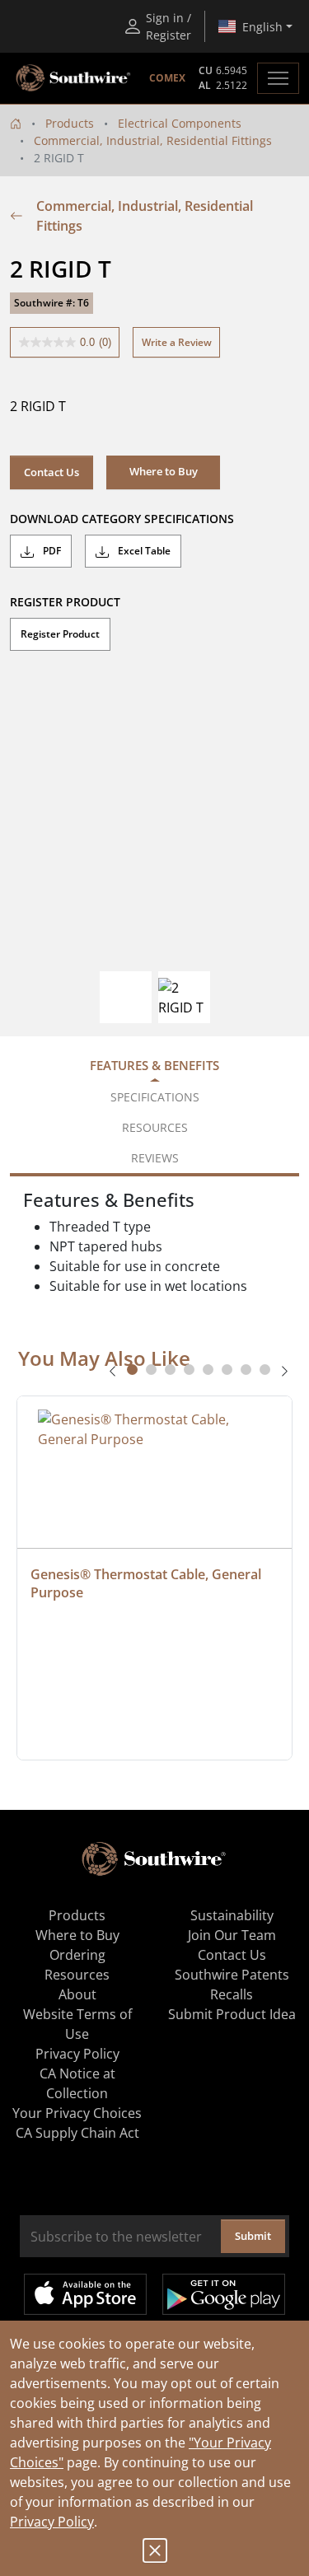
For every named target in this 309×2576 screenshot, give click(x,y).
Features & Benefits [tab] (154, 1065)
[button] (163, 472)
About (77, 1994)
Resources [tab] (155, 1127)
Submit (253, 2236)
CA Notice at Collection (77, 2083)
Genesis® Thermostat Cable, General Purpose (147, 1583)
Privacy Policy (52, 2522)
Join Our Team (232, 1935)
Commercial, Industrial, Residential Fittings (153, 140)
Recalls (232, 1994)
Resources (77, 1975)
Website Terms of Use (77, 2024)
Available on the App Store (85, 2294)
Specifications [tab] (155, 1097)
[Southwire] (74, 78)
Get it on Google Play (224, 2294)
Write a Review (177, 342)
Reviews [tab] (155, 1158)
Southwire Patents (232, 1975)
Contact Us (51, 472)
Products (70, 123)
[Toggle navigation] (278, 78)
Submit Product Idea (232, 2014)
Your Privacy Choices (77, 2113)
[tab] (132, 1370)
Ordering (77, 1955)
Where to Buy (77, 1935)
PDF (51, 551)
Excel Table (143, 551)
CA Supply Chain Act (77, 2133)
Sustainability (232, 1915)
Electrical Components (180, 123)
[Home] (16, 123)
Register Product (60, 634)
